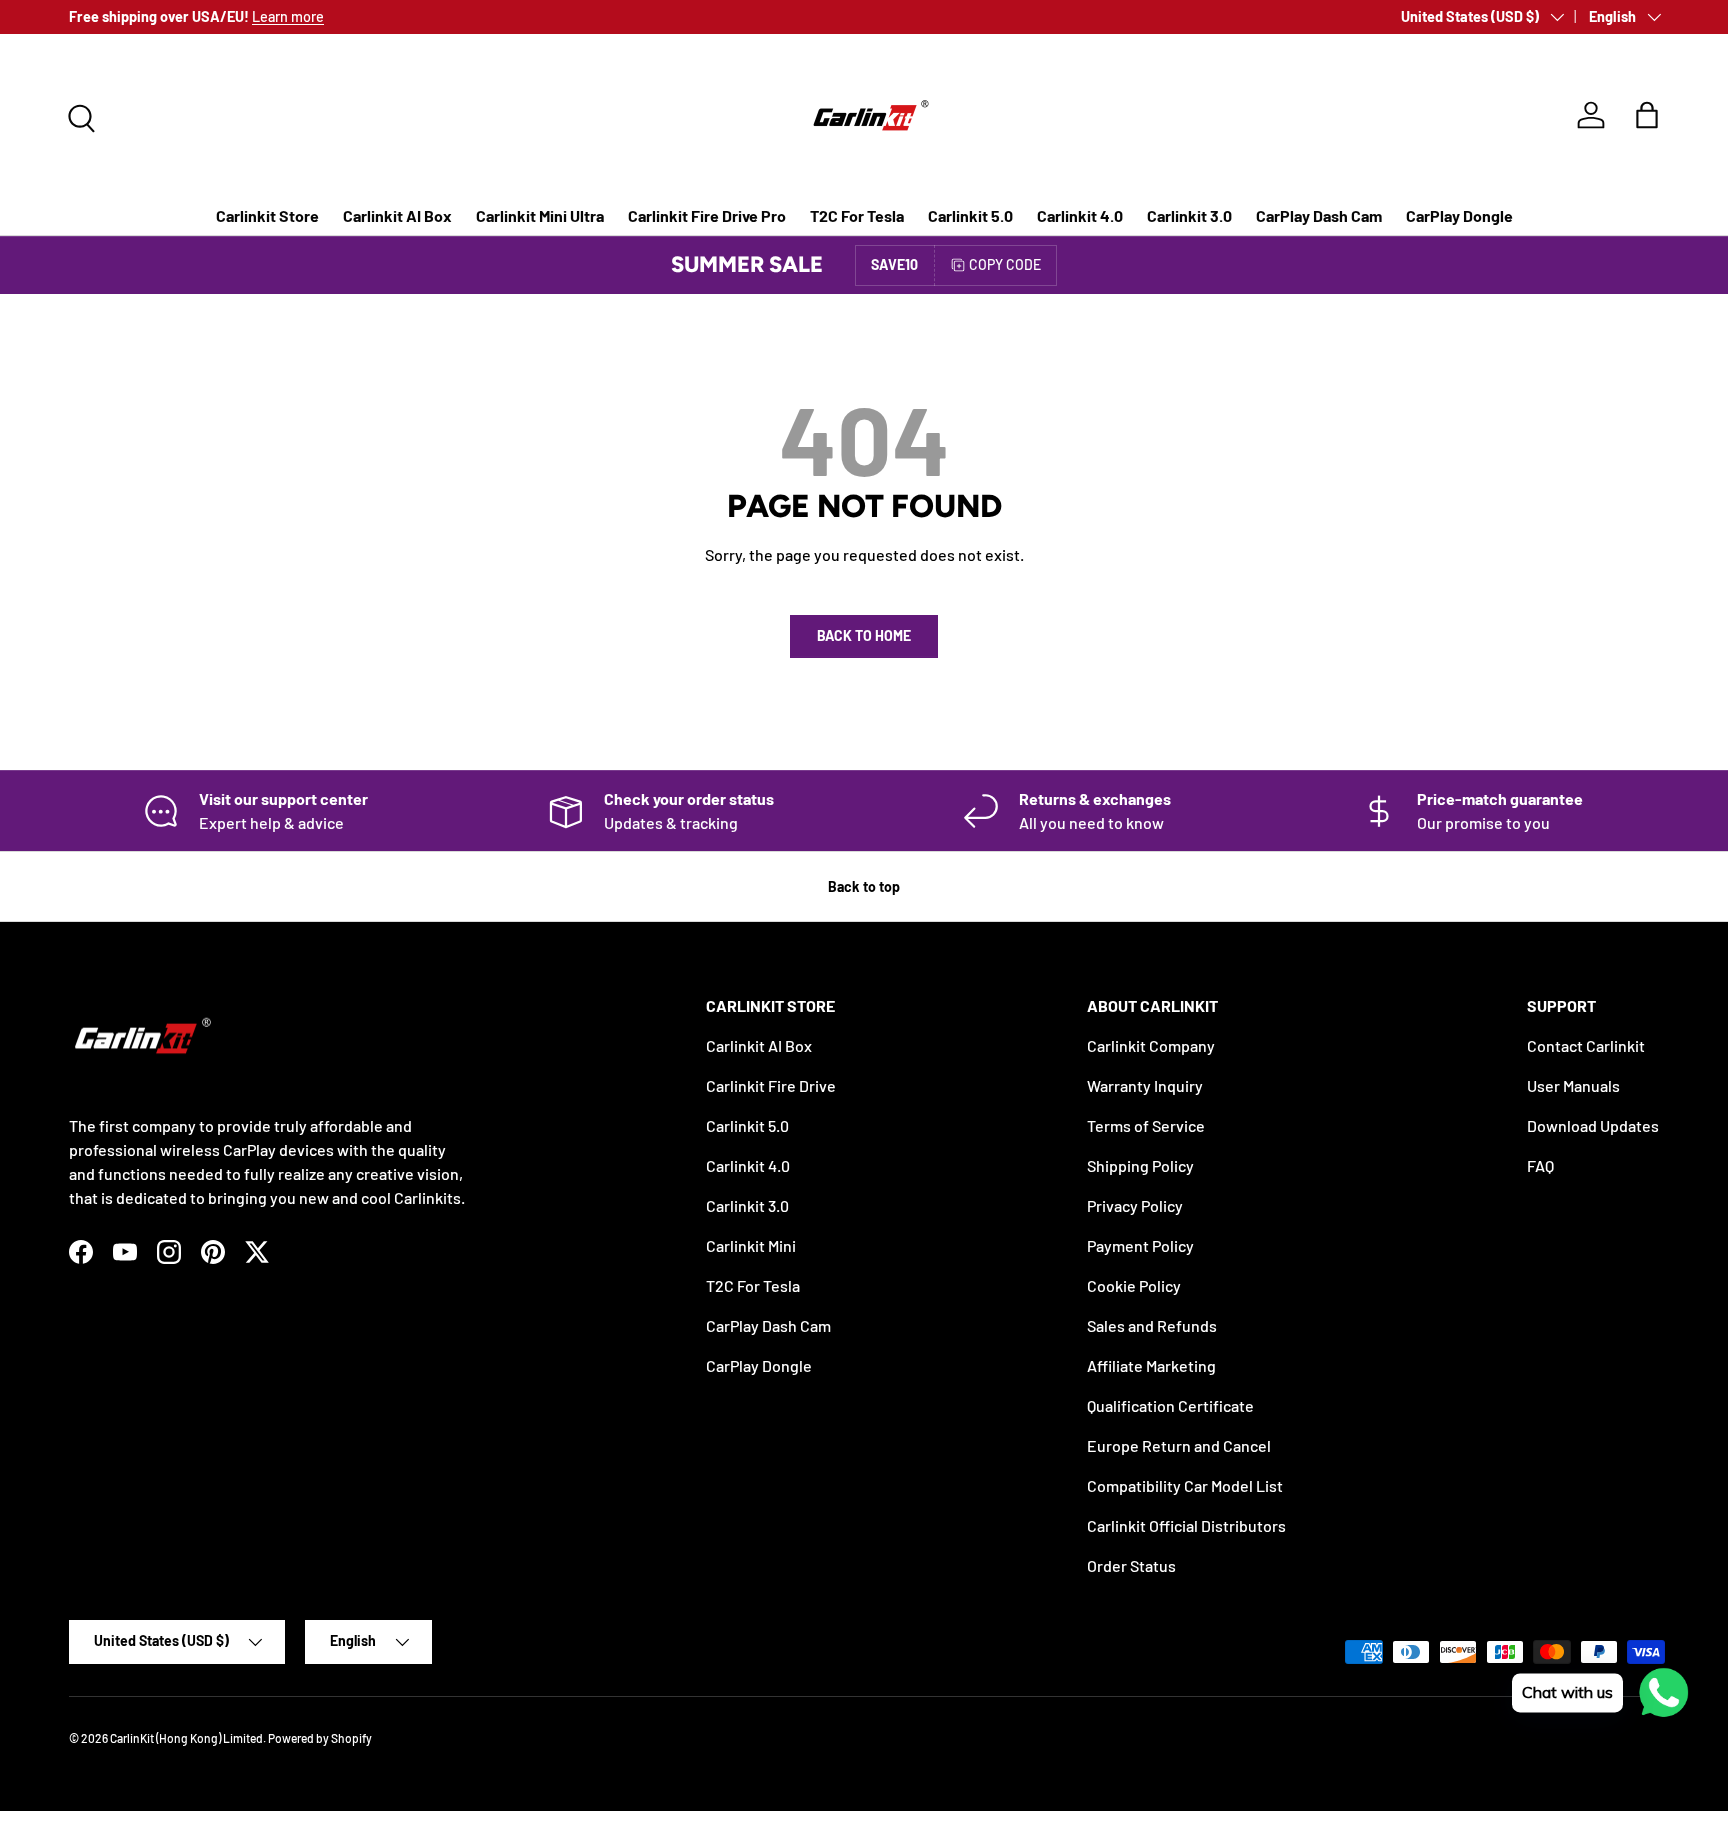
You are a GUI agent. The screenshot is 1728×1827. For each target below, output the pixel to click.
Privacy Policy (1135, 1205)
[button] (1647, 115)
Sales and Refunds (1152, 1325)
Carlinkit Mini (751, 1245)
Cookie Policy (1134, 1285)
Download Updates (1593, 1125)
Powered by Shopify (320, 1738)
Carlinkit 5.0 (970, 215)
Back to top (864, 886)
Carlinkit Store (267, 215)
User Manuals (1573, 1085)
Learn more (288, 16)
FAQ (1540, 1165)
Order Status (1131, 1565)
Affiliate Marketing (1151, 1365)
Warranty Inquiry (1145, 1085)
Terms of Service (1146, 1125)
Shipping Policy (1140, 1165)
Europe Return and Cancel (1179, 1445)
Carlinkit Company (1151, 1045)
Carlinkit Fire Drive (771, 1085)
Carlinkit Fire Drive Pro (707, 215)
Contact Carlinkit (1586, 1045)
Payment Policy (1140, 1245)
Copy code (1005, 264)
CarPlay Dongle (1459, 215)
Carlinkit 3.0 (1189, 215)
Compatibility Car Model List (1185, 1485)
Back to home (864, 635)
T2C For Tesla (857, 215)
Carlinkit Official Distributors (1186, 1525)
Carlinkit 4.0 (1080, 215)
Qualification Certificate (1170, 1405)
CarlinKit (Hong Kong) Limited (186, 1738)
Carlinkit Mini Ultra (540, 215)
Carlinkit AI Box (397, 215)
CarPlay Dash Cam (1319, 215)
